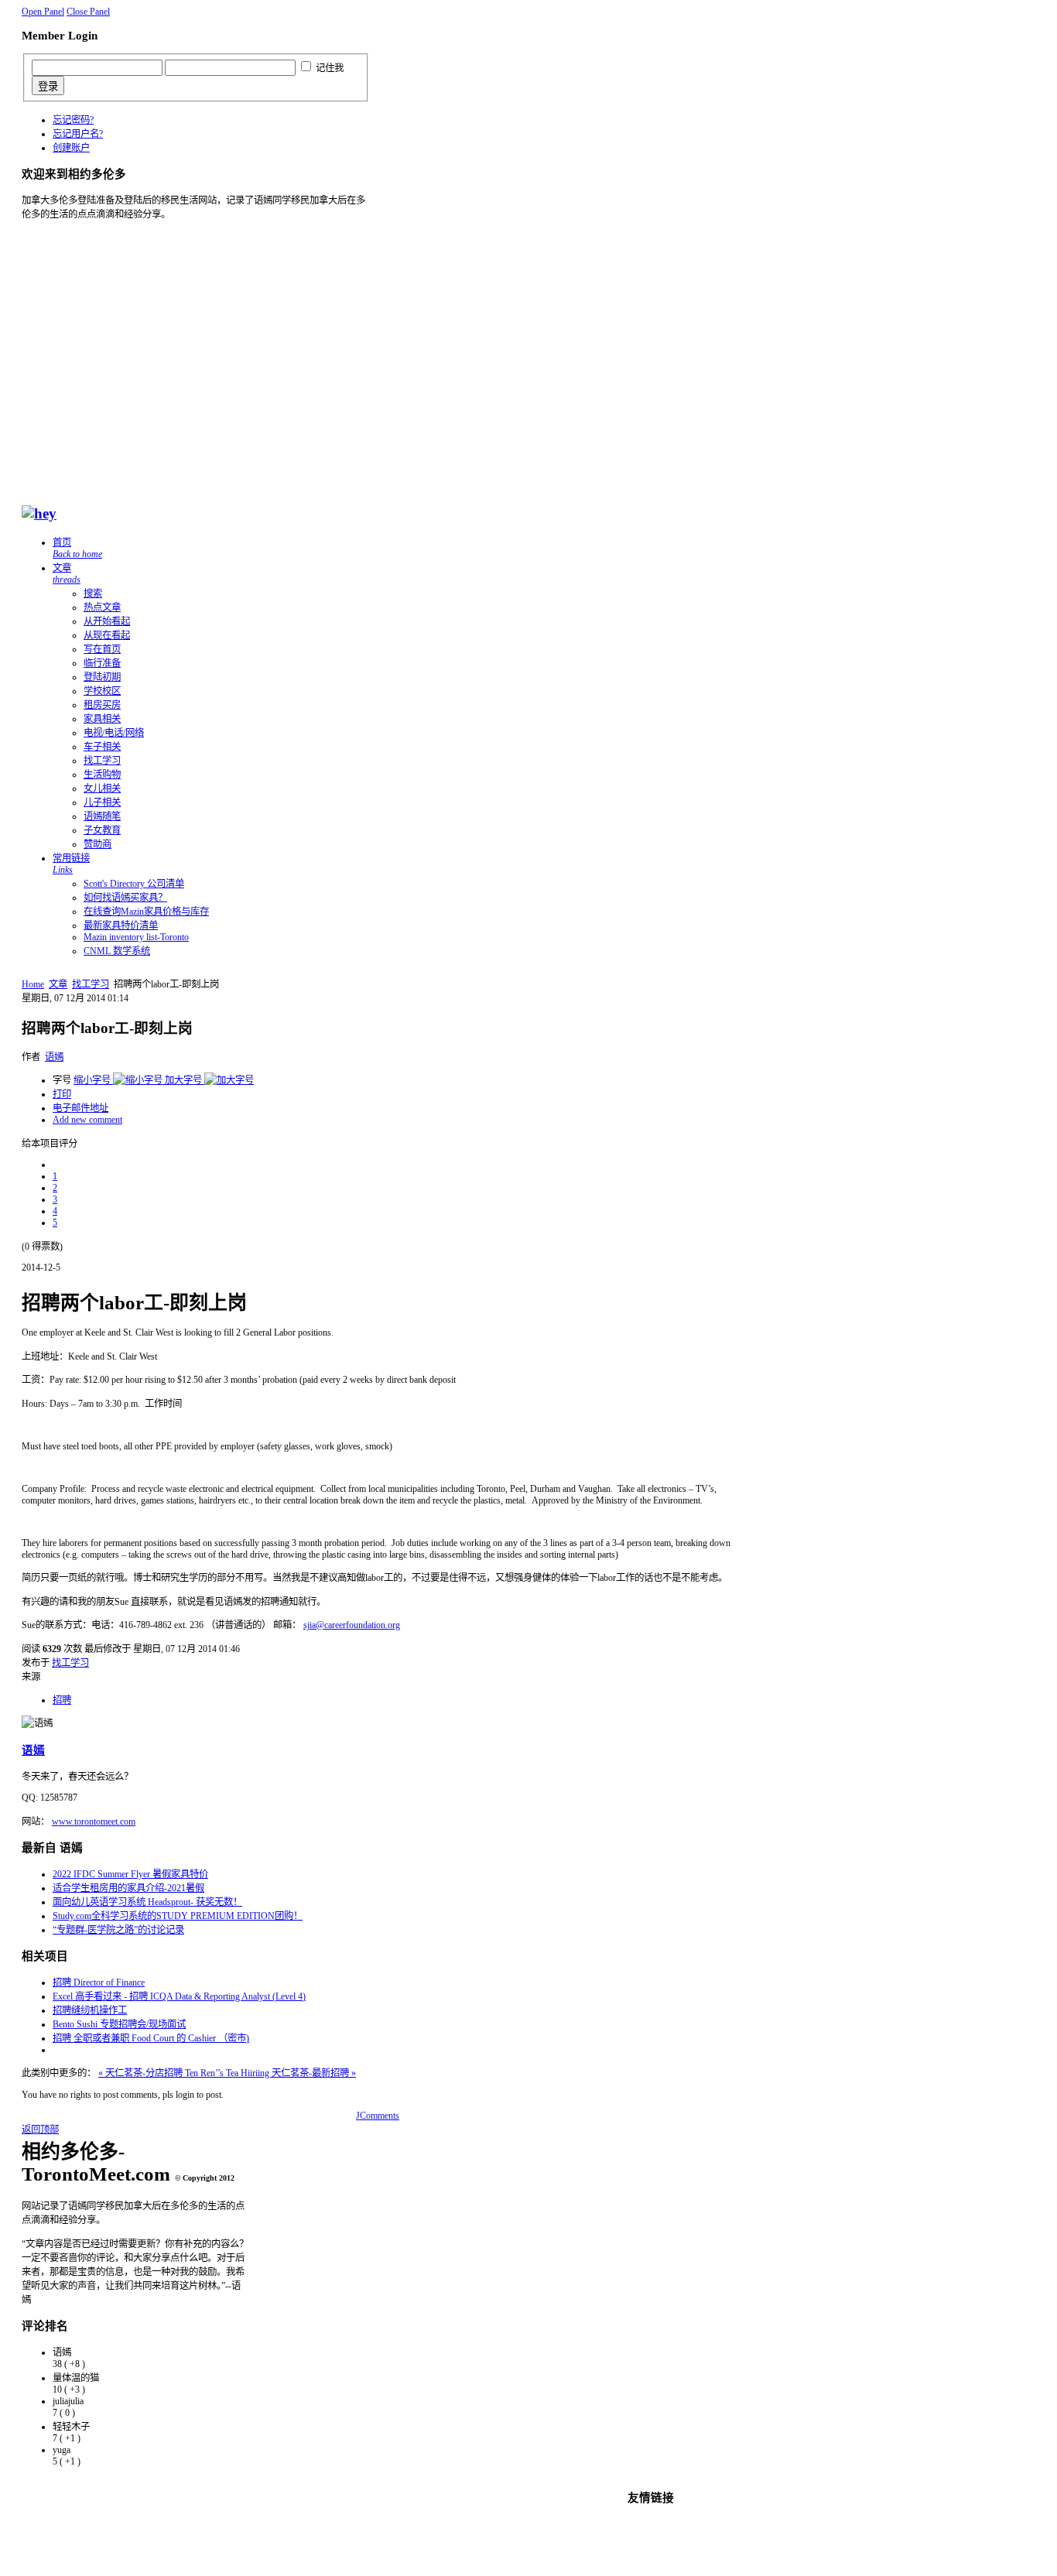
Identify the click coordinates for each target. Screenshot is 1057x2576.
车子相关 (102, 747)
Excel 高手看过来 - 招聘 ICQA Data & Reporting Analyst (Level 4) (179, 1996)
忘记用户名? (78, 134)
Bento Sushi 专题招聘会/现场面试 (119, 2024)
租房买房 (102, 705)
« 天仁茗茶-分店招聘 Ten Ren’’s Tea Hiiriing (185, 2073)
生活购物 (102, 775)
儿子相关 (102, 802)
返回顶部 (40, 2130)
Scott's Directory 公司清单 (134, 884)
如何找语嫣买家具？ (125, 898)
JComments (378, 2116)
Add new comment (87, 1120)
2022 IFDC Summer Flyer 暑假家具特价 (130, 1874)
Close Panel (88, 12)
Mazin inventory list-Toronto (136, 937)
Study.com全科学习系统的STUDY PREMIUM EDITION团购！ (178, 1916)
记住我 (330, 68)
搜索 (93, 594)
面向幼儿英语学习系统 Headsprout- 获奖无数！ (147, 1902)
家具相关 (102, 719)
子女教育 (102, 830)
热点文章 (102, 607)
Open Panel (43, 12)
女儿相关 (102, 789)
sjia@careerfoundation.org (352, 1625)
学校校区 (102, 691)
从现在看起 (107, 635)
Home (33, 984)
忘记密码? (73, 120)
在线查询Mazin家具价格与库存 (146, 912)
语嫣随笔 (102, 816)
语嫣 (54, 1057)
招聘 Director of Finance (99, 1982)
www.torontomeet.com (94, 1822)
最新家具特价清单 (121, 925)
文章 (67, 574)
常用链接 (71, 864)
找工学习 (102, 761)
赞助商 (97, 844)
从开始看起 (107, 621)
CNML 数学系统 (117, 951)
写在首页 (102, 649)
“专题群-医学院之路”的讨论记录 (118, 1930)
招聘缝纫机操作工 (90, 2010)
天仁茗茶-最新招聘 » (314, 2073)
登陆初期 (102, 677)
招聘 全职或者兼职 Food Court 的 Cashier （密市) (151, 2038)
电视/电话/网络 (114, 733)
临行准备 (102, 663)
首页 (77, 548)
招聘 (62, 1700)
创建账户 (71, 148)
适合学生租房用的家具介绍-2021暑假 (128, 1888)
